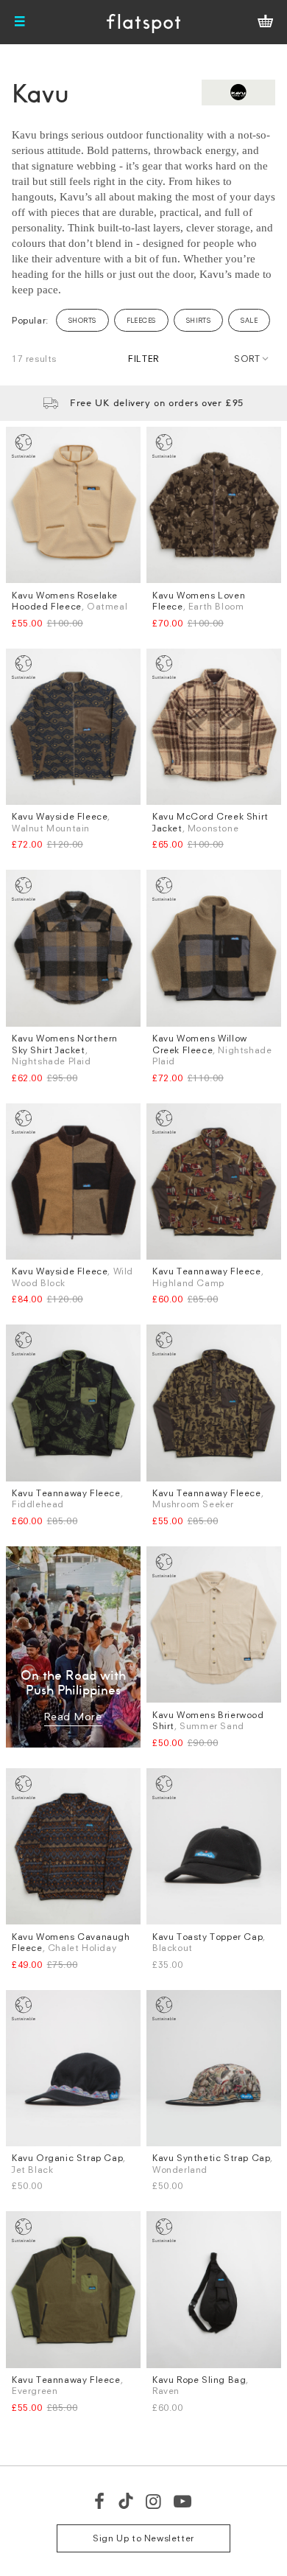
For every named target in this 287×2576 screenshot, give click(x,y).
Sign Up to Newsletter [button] (143, 2538)
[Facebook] (100, 2501)
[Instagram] (154, 2501)
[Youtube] (183, 2501)
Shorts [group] (82, 320)
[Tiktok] (126, 2501)
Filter (143, 359)
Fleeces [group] (141, 320)
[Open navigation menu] (20, 22)
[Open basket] (265, 22)
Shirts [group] (199, 320)
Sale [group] (249, 320)
